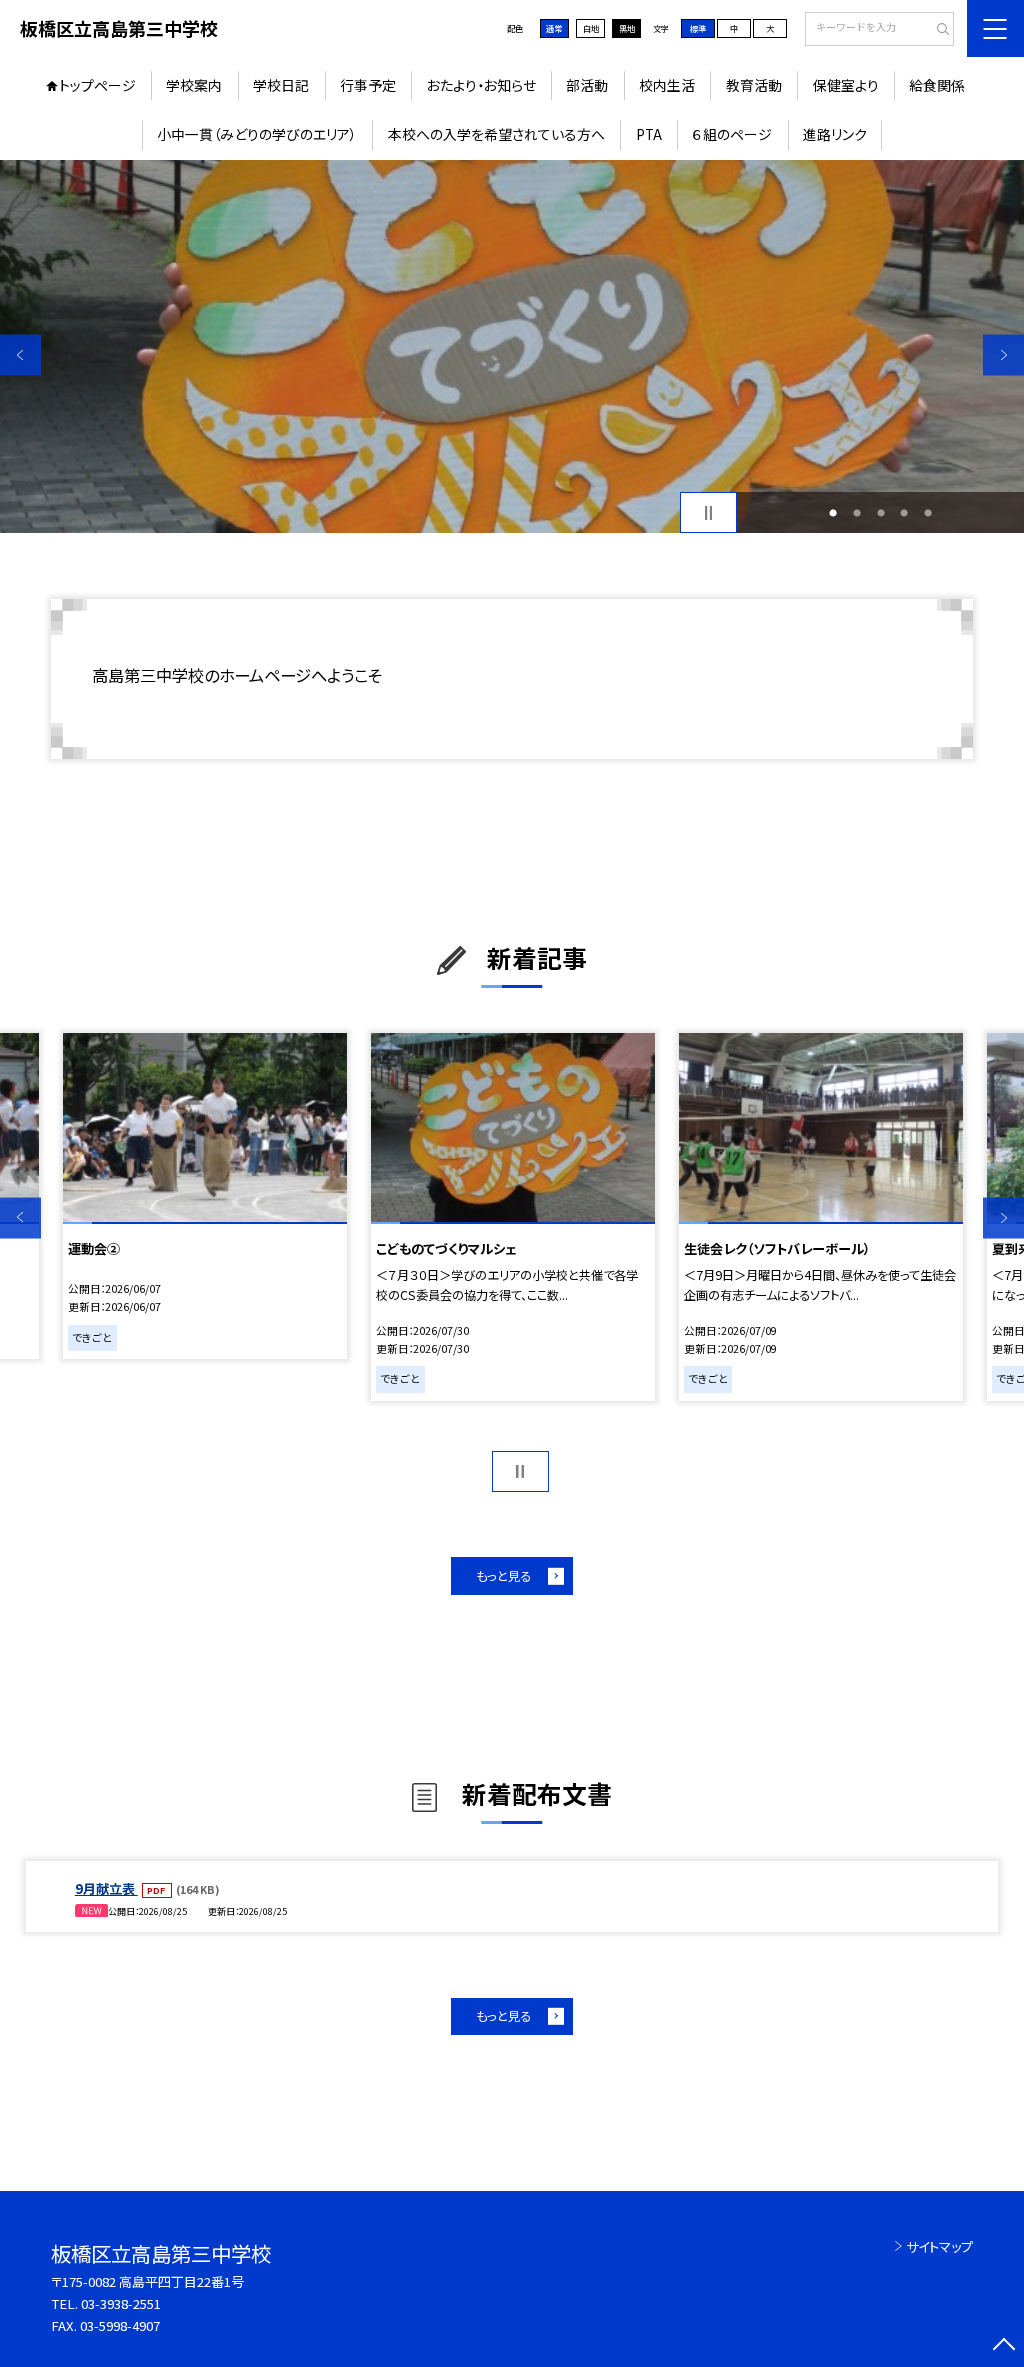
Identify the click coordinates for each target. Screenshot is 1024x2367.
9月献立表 (106, 1888)
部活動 (587, 85)
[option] (512, 346)
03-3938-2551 (121, 2303)
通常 (554, 28)
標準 (698, 28)
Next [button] (1003, 355)
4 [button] (904, 513)
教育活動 (754, 85)
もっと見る (503, 1576)
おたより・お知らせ (481, 85)
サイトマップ (939, 2246)
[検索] (936, 30)
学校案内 (194, 85)
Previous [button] (20, 355)
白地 (591, 28)
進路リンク (835, 134)
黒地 (627, 28)
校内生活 (667, 85)
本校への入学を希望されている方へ (496, 134)
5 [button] (928, 513)
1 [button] (833, 513)
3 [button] (881, 513)
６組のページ (732, 134)
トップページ (97, 85)
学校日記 (281, 85)
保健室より (846, 85)
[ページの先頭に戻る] (1003, 2346)
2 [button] (857, 513)
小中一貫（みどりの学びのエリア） (257, 134)
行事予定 (368, 85)
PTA (649, 134)
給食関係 (937, 85)
